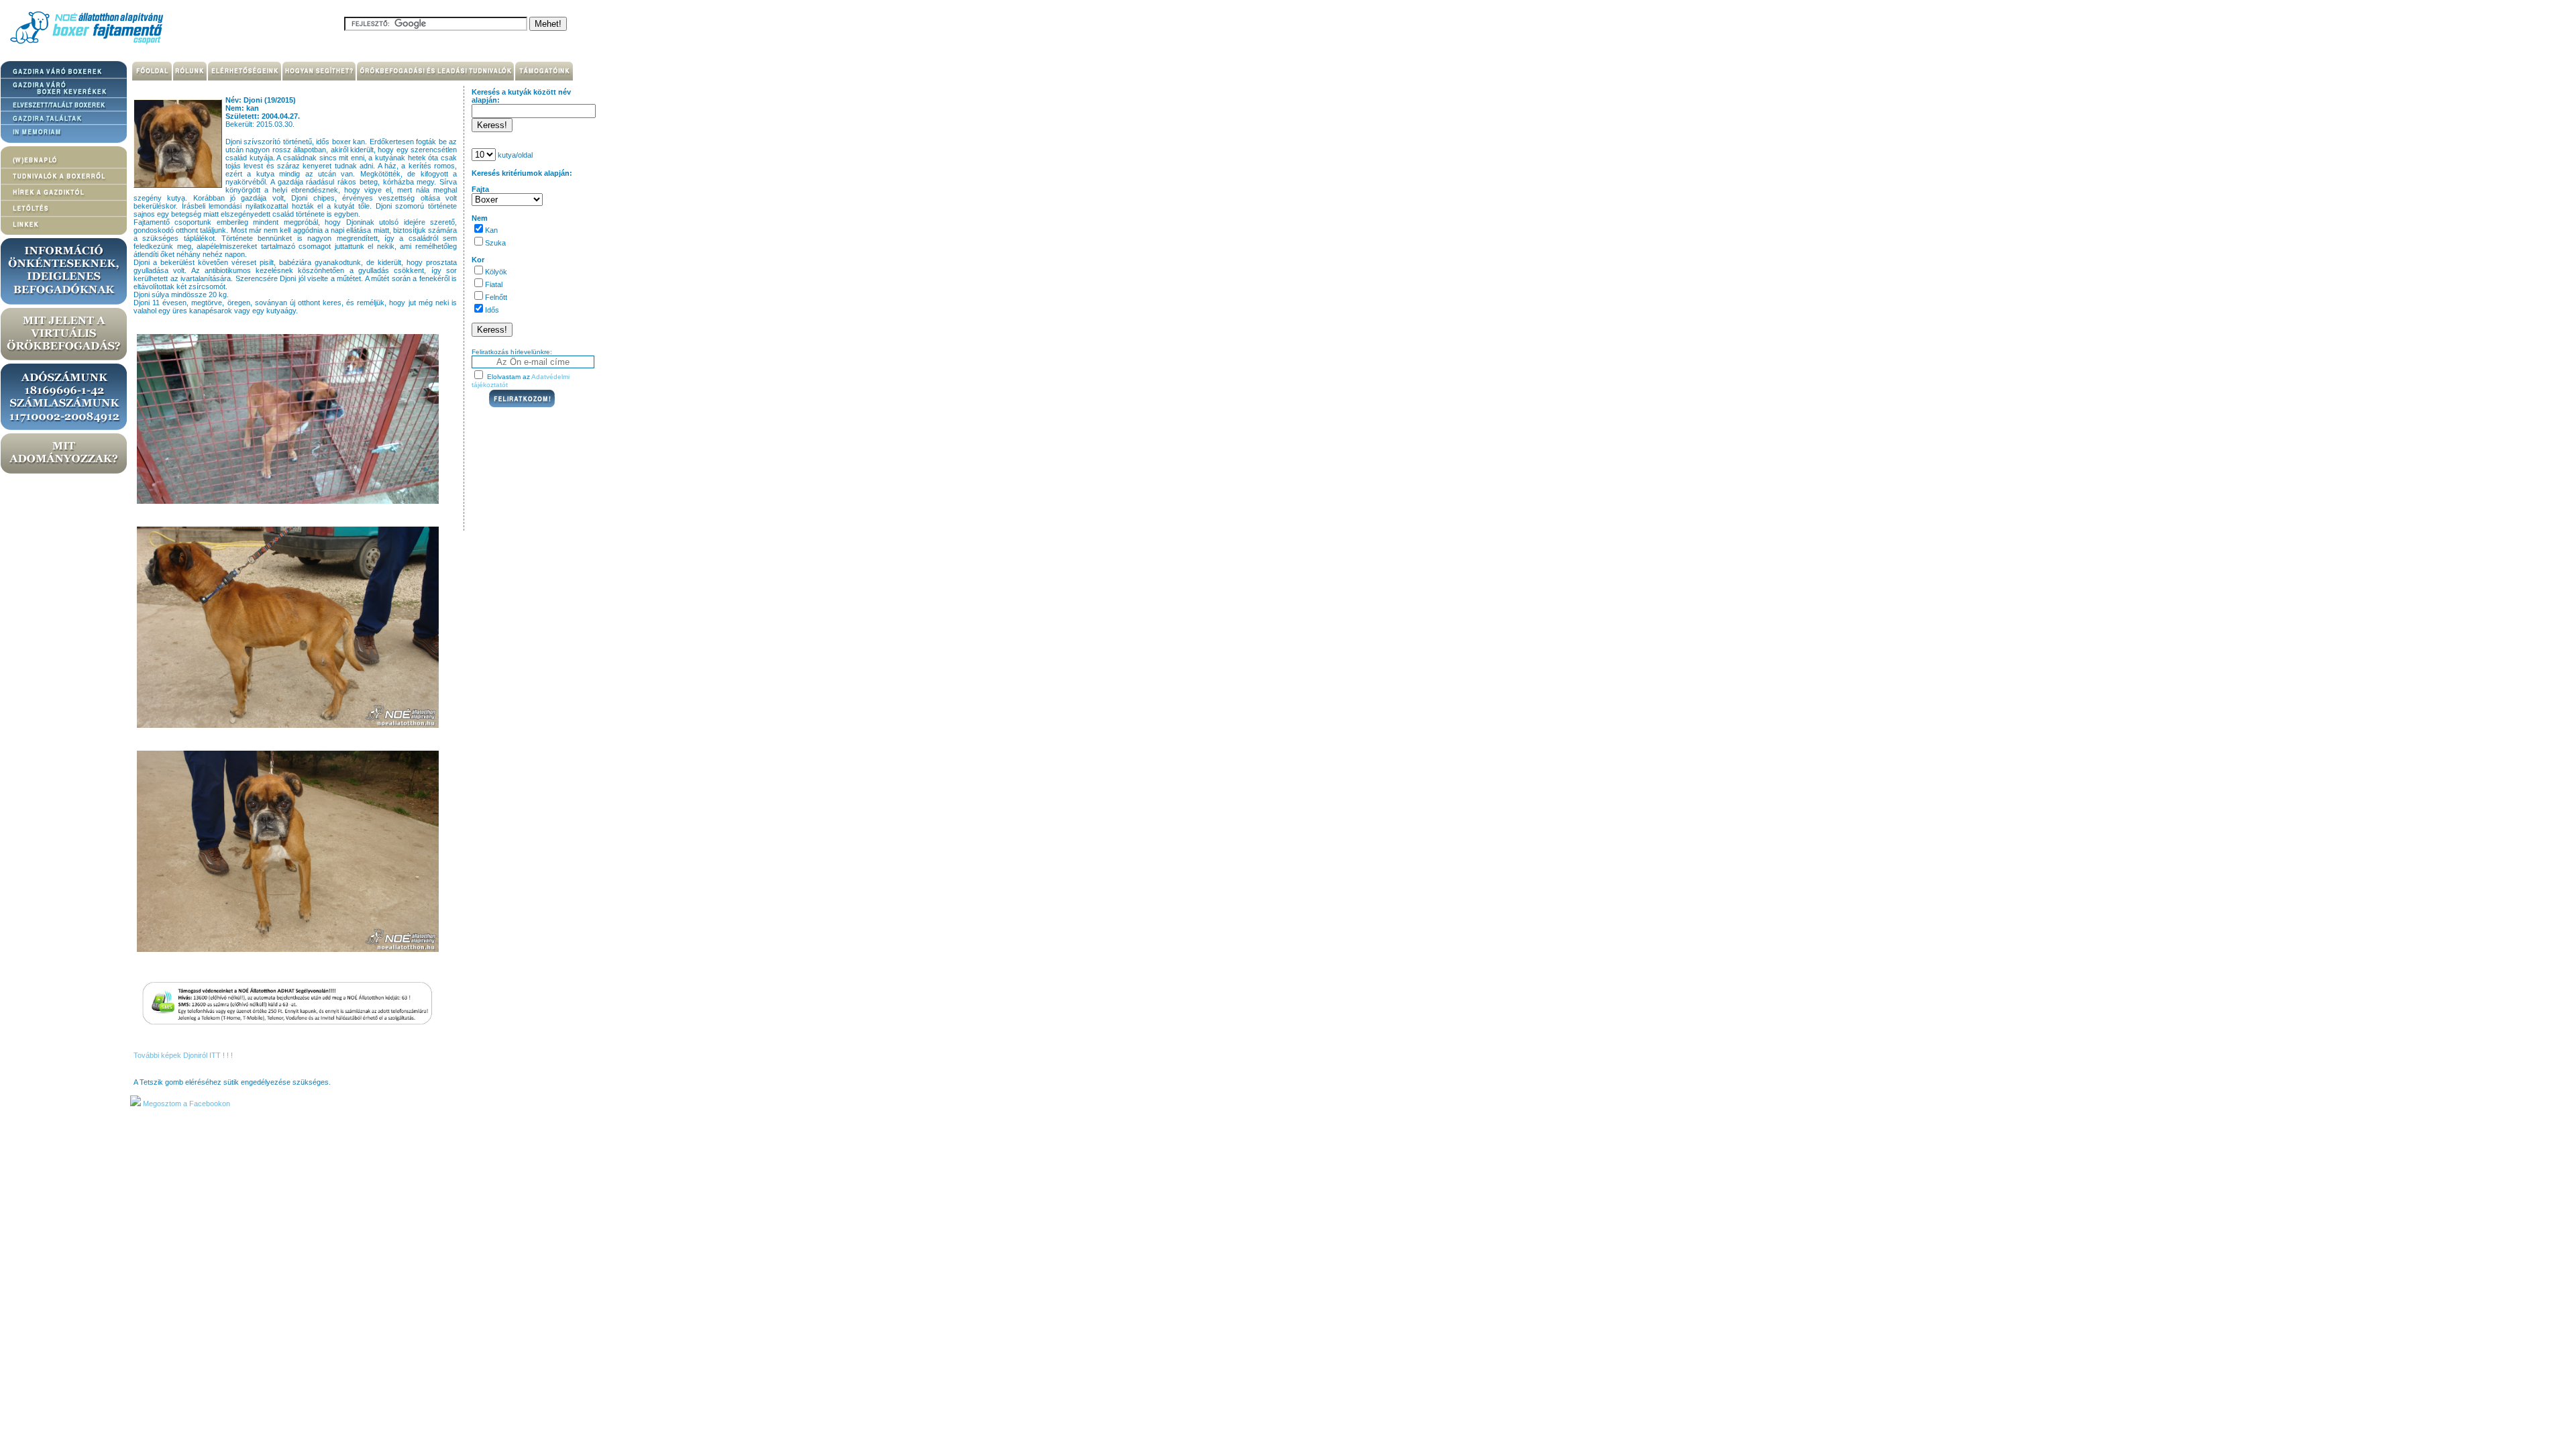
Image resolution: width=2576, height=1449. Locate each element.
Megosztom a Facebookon (185, 1104)
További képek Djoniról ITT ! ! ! (183, 1055)
